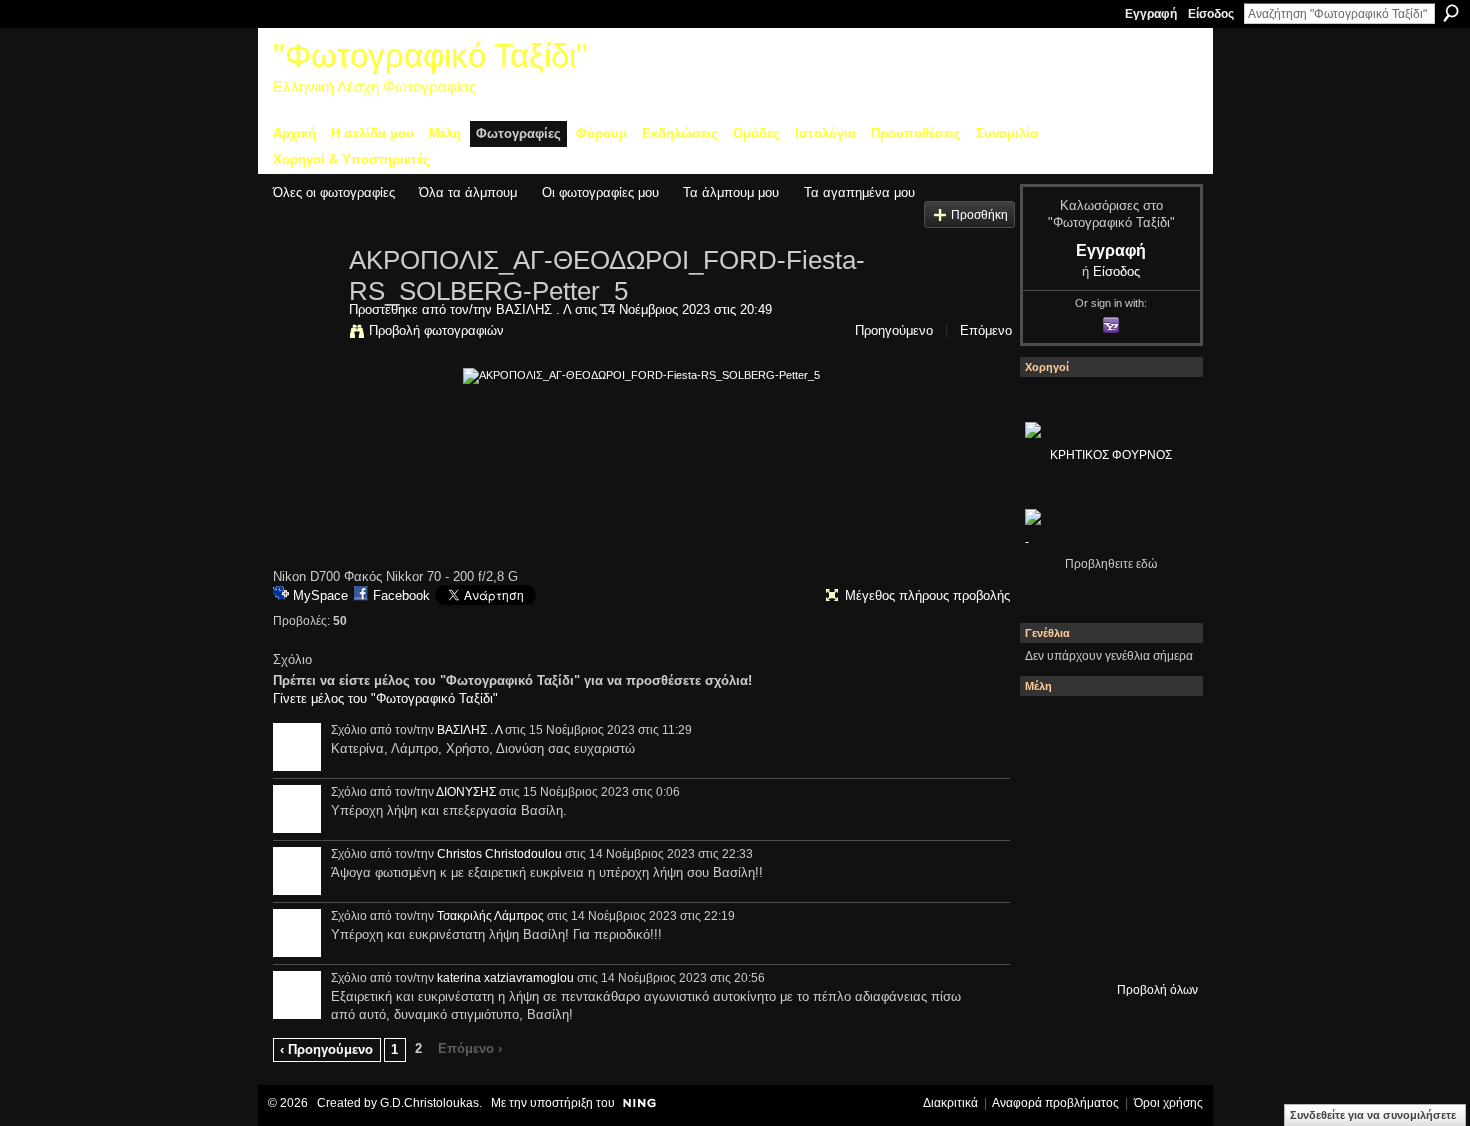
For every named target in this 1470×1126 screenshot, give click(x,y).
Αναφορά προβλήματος (1055, 1103)
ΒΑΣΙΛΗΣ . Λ (533, 309)
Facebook (401, 595)
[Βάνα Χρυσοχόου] (1160, 783)
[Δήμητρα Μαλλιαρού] (1052, 783)
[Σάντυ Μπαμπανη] (1052, 945)
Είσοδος (1211, 14)
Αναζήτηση (1451, 13)
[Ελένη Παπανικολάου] (1052, 891)
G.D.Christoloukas (429, 1103)
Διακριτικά (950, 1103)
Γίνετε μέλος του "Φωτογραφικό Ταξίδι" (385, 698)
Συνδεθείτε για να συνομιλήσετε (1373, 1115)
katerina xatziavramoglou (505, 978)
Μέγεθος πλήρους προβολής (927, 595)
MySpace (320, 595)
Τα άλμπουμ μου (731, 192)
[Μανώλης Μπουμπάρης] (1106, 891)
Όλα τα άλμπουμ (468, 192)
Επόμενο (986, 330)
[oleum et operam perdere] (1160, 729)
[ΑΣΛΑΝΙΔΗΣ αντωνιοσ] (1106, 837)
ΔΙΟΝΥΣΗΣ (466, 792)
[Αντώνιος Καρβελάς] (1160, 945)
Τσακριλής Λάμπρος (490, 916)
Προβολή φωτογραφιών (436, 330)
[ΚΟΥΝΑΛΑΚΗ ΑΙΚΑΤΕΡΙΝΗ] (1106, 729)
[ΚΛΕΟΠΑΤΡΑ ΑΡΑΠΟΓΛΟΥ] (1160, 837)
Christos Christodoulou (499, 854)
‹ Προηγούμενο (326, 1049)
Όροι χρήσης (1168, 1103)
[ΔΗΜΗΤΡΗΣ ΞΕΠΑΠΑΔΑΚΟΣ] (1052, 837)
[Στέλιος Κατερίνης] (1052, 729)
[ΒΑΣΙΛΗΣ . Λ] (305, 302)
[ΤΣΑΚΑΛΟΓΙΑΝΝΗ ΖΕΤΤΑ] (1106, 945)
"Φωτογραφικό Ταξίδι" (430, 55)
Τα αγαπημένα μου (859, 192)
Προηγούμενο (894, 330)
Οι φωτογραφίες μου (600, 192)
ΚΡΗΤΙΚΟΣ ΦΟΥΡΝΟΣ (1111, 455)
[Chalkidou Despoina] (1106, 783)
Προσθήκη (979, 214)
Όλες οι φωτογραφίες (334, 192)
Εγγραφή (1151, 14)
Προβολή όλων (1157, 990)
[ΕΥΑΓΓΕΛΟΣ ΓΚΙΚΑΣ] (1160, 891)
